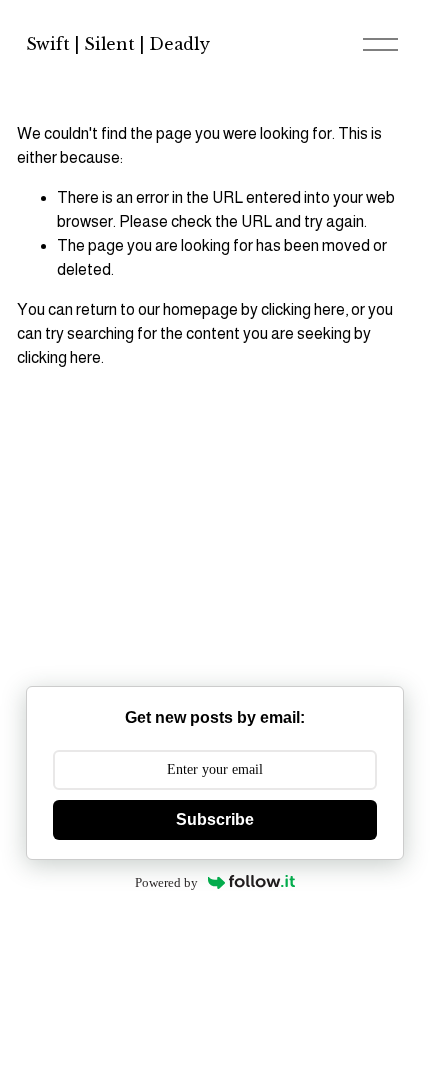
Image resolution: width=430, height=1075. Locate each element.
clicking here (303, 309)
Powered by (166, 882)
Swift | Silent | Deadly (118, 44)
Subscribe (215, 819)
